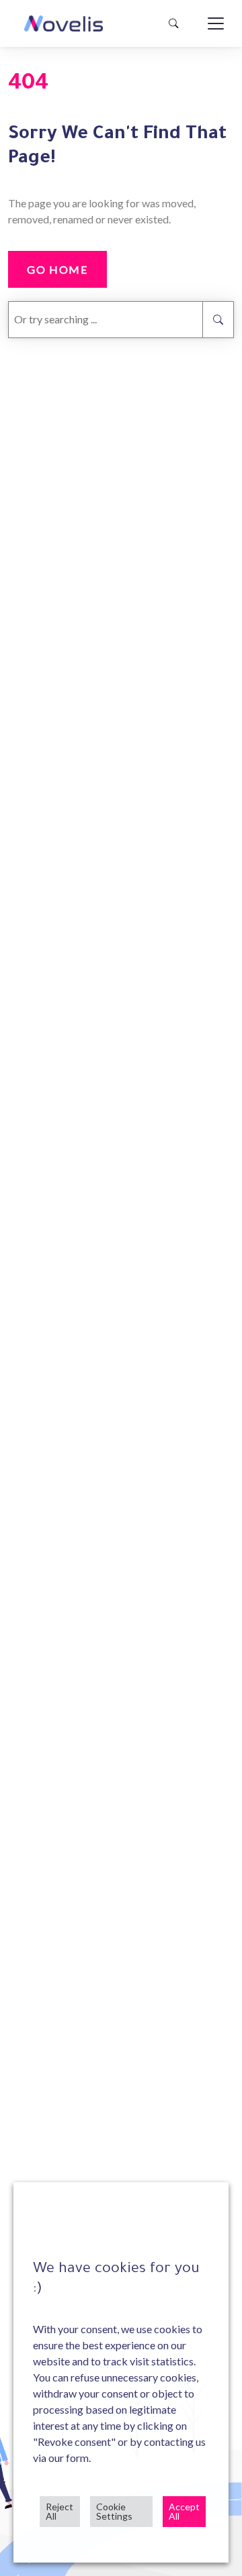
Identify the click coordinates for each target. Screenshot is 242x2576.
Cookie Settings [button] (114, 2511)
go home (57, 269)
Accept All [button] (184, 2511)
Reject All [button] (59, 2511)
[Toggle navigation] (216, 23)
